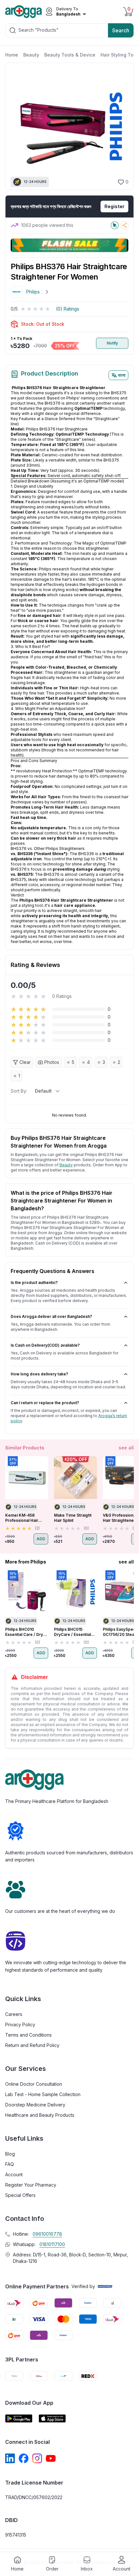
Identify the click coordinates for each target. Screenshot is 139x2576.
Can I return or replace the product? (45, 1403)
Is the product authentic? (34, 1283)
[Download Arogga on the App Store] (52, 2418)
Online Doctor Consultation (34, 2084)
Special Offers (20, 2195)
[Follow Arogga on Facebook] (24, 2458)
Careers (14, 2014)
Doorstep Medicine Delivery (35, 2105)
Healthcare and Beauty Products (40, 2115)
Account (14, 2174)
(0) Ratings (68, 309)
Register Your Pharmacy (31, 2185)
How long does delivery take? (39, 1374)
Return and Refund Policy (32, 2045)
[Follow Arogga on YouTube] (51, 2458)
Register (114, 206)
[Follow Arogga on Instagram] (37, 2458)
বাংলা (122, 375)
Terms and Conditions (28, 2035)
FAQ (10, 2164)
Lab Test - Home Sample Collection (43, 2094)
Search (121, 30)
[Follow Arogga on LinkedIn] (10, 2458)
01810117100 (52, 2244)
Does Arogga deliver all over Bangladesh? (51, 1316)
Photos (52, 1062)
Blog (10, 2154)
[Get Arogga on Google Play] (19, 2418)
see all (126, 1448)
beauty (66, 1165)
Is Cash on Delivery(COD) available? (45, 1345)
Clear (25, 1062)
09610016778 (47, 2234)
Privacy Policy (20, 2025)
